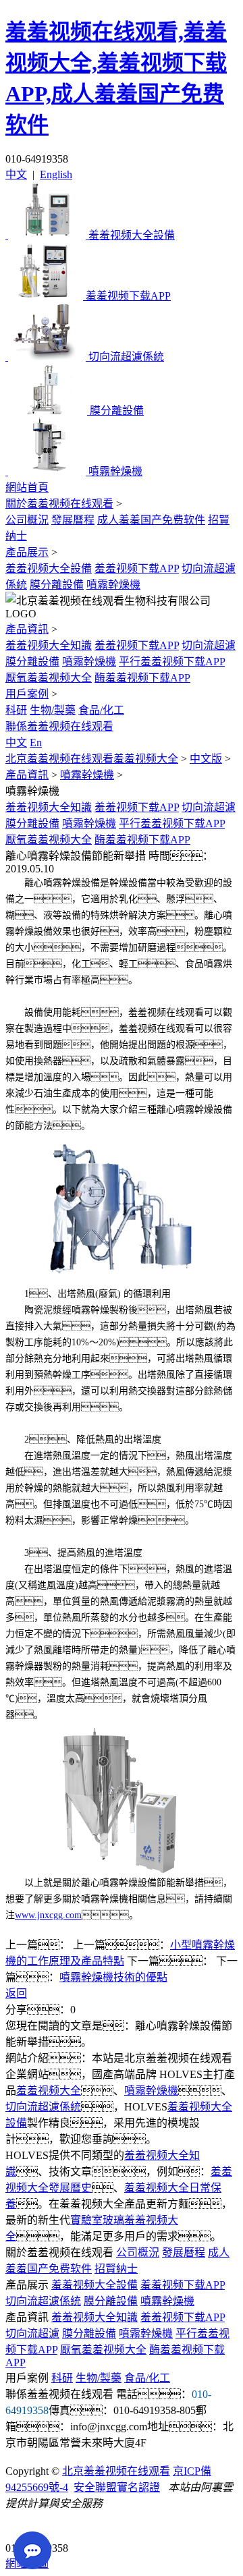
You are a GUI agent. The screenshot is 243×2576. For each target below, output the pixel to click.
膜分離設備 (57, 585)
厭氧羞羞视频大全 (49, 678)
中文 (16, 174)
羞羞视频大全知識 (49, 645)
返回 (16, 1993)
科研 (16, 710)
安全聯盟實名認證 (117, 2487)
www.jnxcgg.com (48, 1915)
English (56, 174)
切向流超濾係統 (43, 2107)
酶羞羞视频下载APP (142, 678)
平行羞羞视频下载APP (172, 662)
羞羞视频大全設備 (49, 568)
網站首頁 (27, 487)
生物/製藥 (53, 710)
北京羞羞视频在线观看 (116, 2471)
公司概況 (27, 520)
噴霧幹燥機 (113, 585)
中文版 (206, 759)
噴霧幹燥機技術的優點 (113, 1977)
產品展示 (27, 552)
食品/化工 (101, 710)
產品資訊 (27, 629)
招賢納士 (116, 2269)
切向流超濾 (209, 645)
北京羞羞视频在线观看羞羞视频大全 (92, 759)
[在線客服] (21, 2527)
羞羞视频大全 (49, 2091)
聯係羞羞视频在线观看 (59, 726)
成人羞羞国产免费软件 (151, 520)
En (36, 743)
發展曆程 (73, 520)
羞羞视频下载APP (137, 568)
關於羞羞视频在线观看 (59, 504)
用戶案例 (27, 694)
